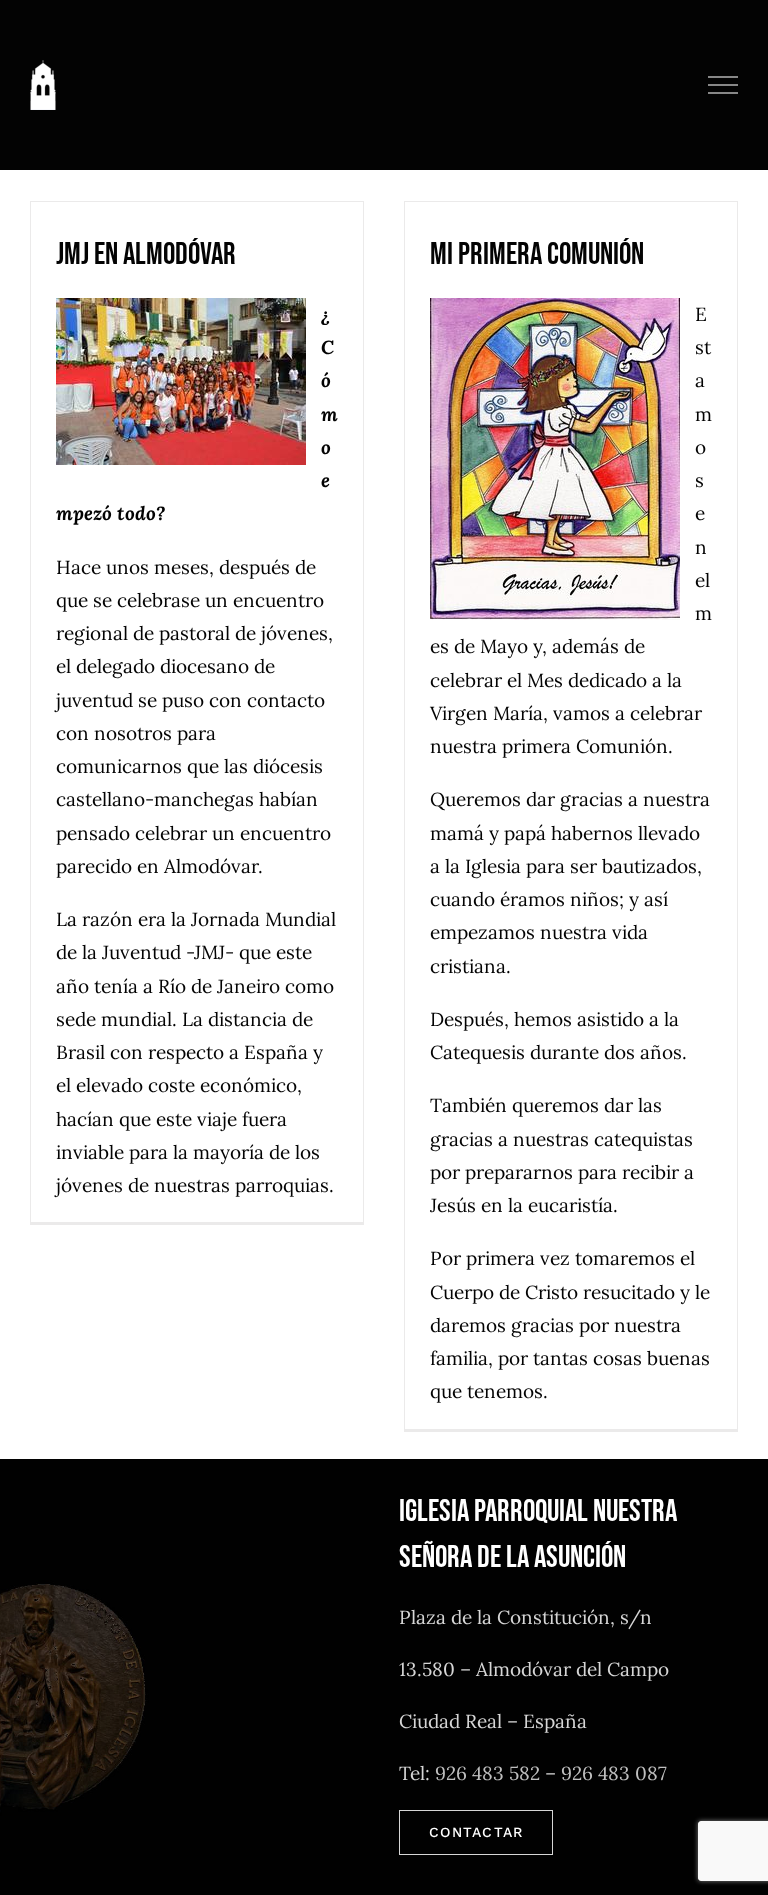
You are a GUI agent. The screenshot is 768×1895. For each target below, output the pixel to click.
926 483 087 (614, 1773)
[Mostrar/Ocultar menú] (723, 85)
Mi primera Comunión (537, 254)
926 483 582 (487, 1773)
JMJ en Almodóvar (146, 254)
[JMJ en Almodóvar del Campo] (188, 381)
